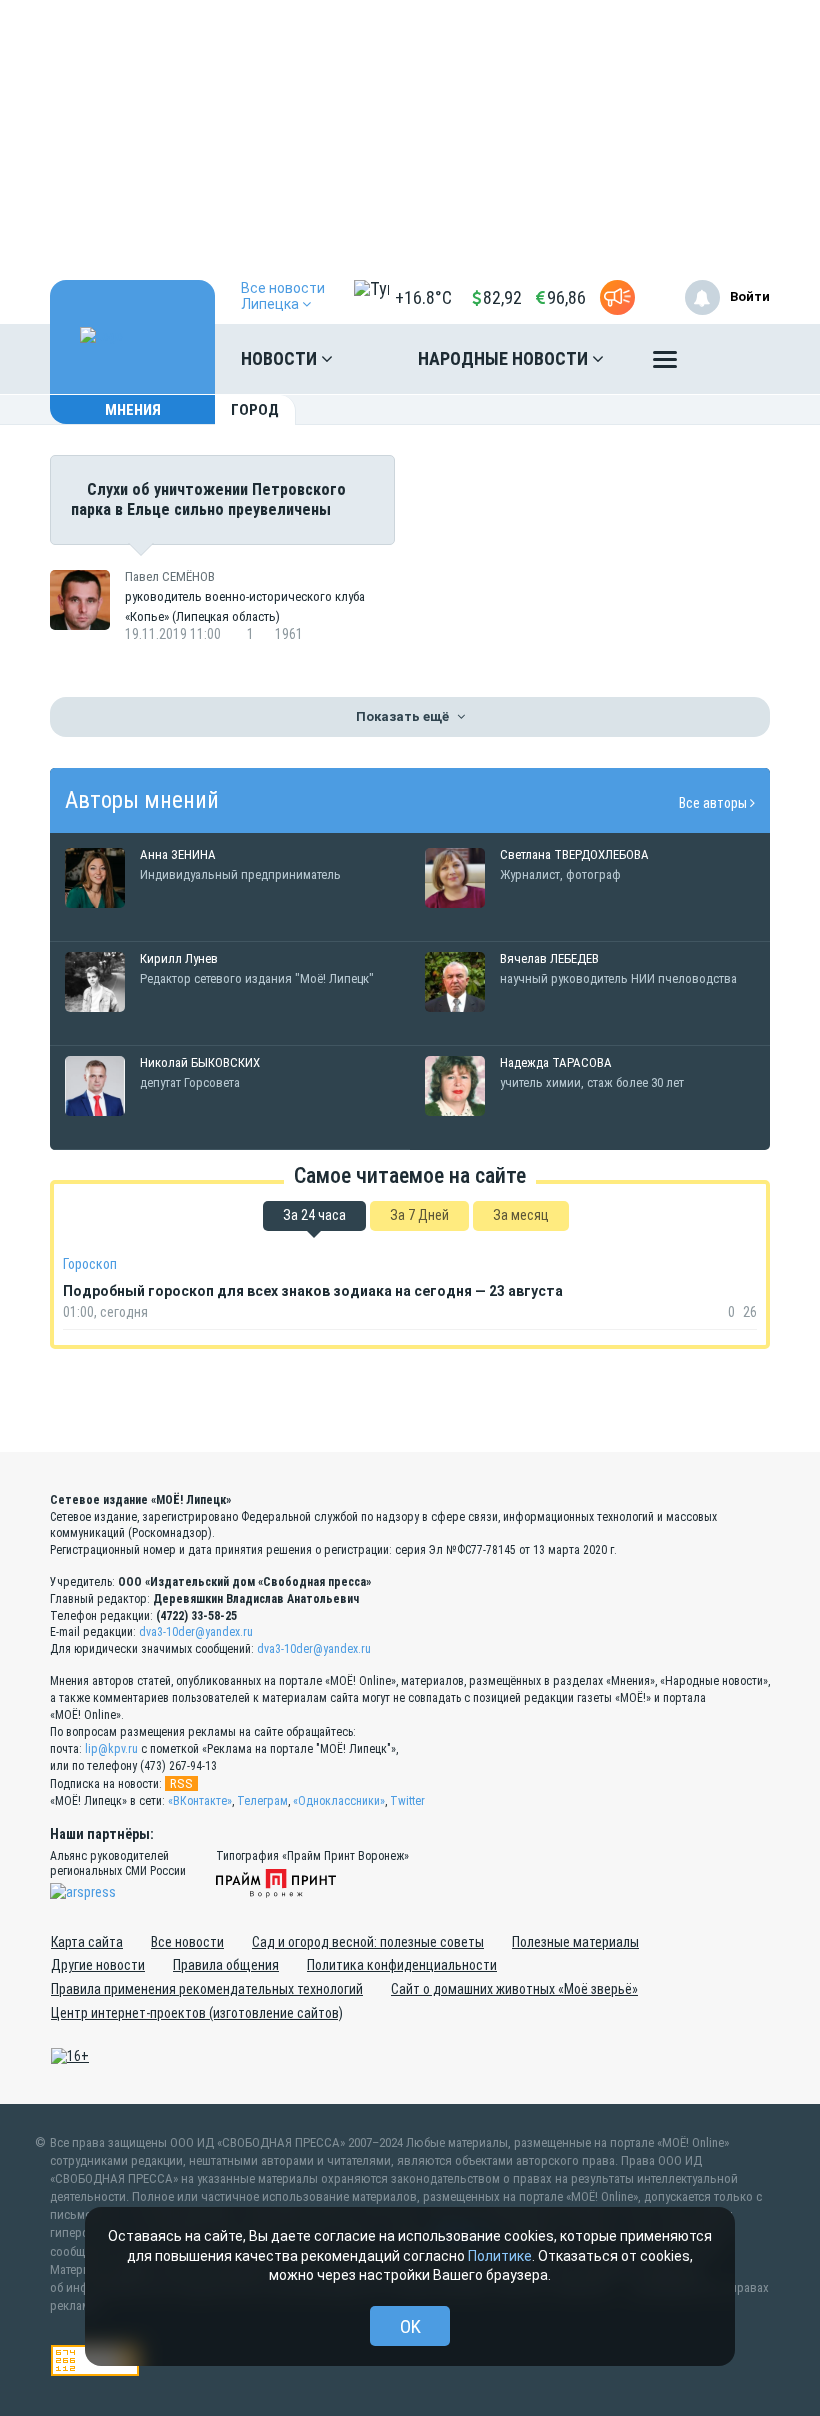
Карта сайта (87, 1942)
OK (410, 2326)
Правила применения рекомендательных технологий (207, 1989)
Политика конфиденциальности (402, 1965)
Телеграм (262, 1801)
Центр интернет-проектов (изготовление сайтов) (197, 2013)
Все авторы (714, 803)
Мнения (133, 410)
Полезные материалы (575, 1942)
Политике (500, 2256)
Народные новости (505, 358)
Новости (281, 358)
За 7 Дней (419, 1215)
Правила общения (226, 1965)
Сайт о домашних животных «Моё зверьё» (514, 1989)
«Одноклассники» (339, 1801)
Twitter (407, 1801)
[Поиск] (735, 359)
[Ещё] (665, 364)
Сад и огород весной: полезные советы (368, 1942)
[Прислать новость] (617, 297)
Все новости (187, 1942)
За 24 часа (314, 1215)
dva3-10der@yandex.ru (196, 1632)
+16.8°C (423, 297)
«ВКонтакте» (200, 1801)
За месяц (521, 1215)
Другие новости (98, 1965)
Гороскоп (90, 1264)
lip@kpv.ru (111, 1749)
